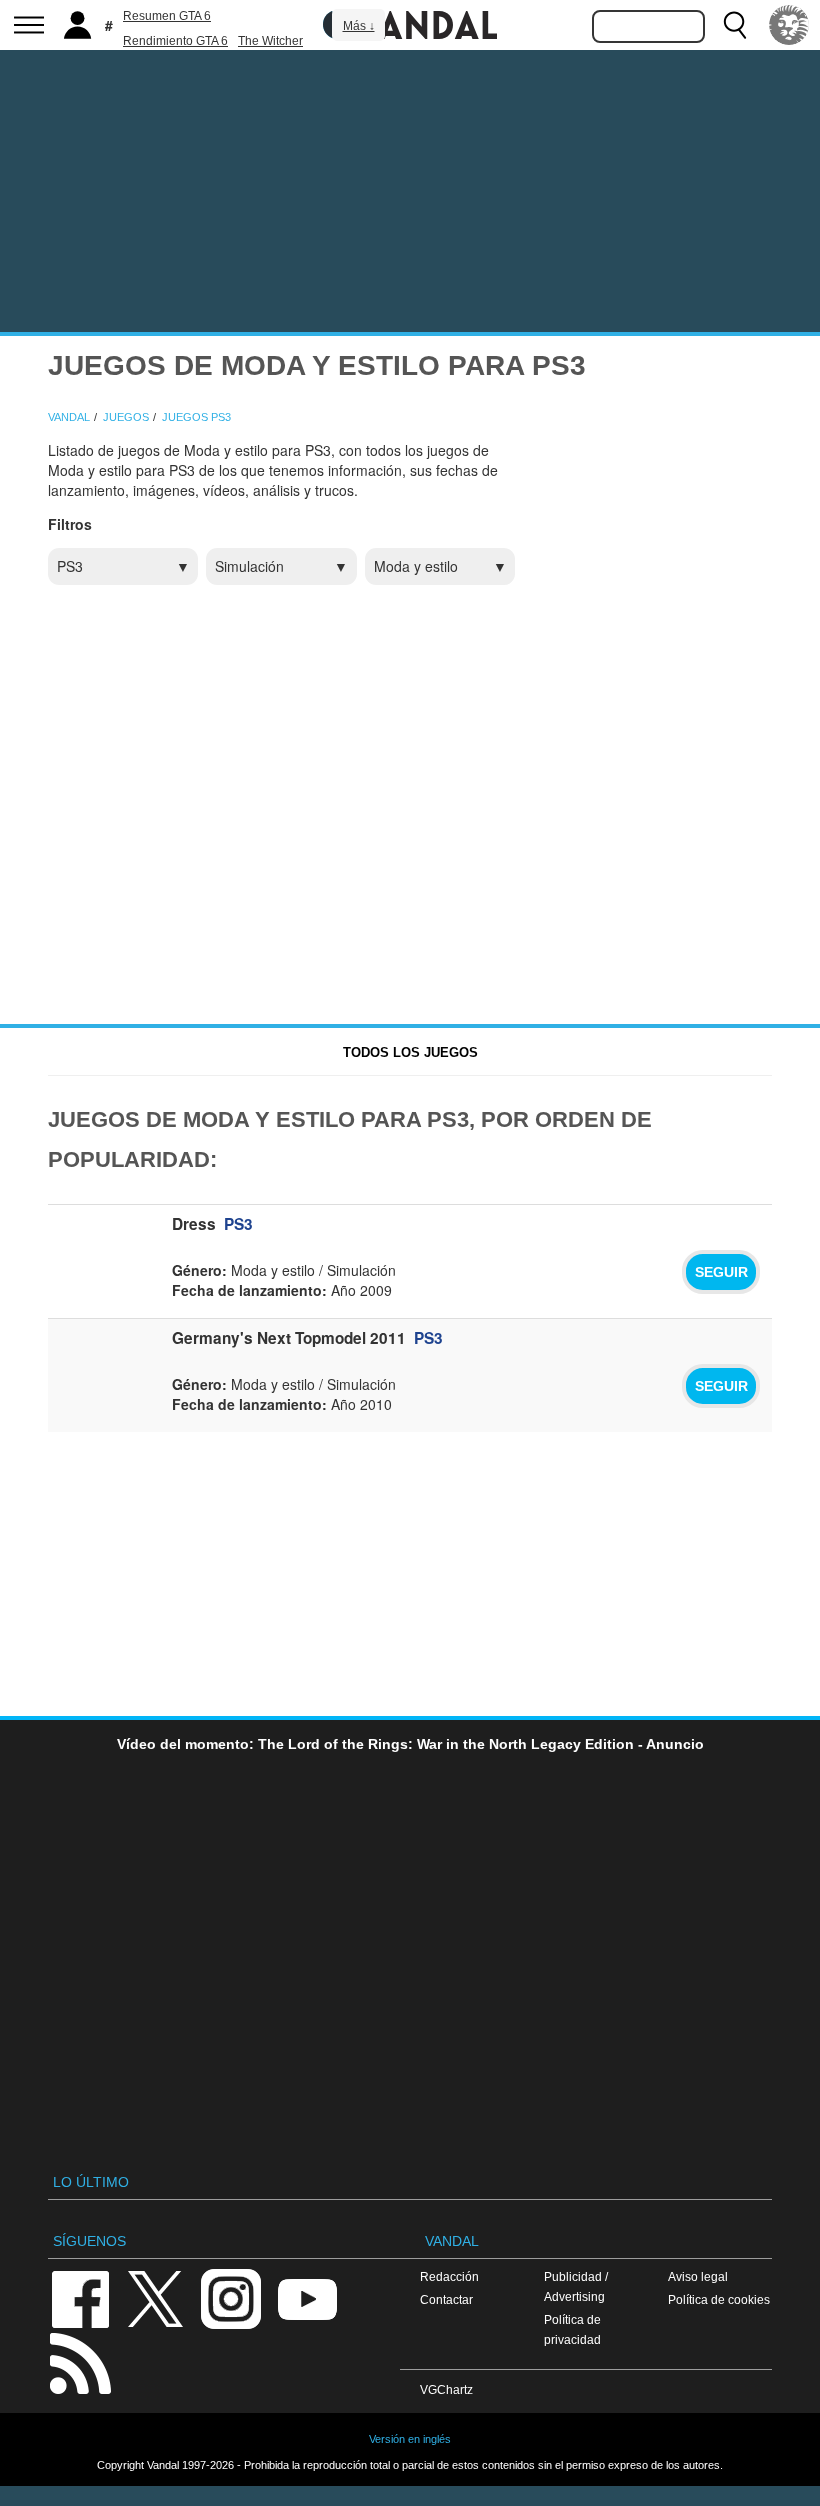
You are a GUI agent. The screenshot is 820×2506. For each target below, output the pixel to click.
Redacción (449, 2276)
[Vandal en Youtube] (307, 2297)
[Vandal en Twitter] (156, 2297)
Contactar (446, 2299)
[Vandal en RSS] (80, 2361)
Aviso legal (698, 2276)
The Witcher (270, 41)
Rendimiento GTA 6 (175, 41)
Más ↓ (359, 26)
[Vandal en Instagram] (231, 2297)
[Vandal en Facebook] (80, 2297)
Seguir (721, 1272)
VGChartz (446, 2389)
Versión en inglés (410, 2439)
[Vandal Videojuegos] (410, 23)
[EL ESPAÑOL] (789, 25)
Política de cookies (719, 2299)
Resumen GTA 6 (167, 16)
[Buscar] (735, 25)
